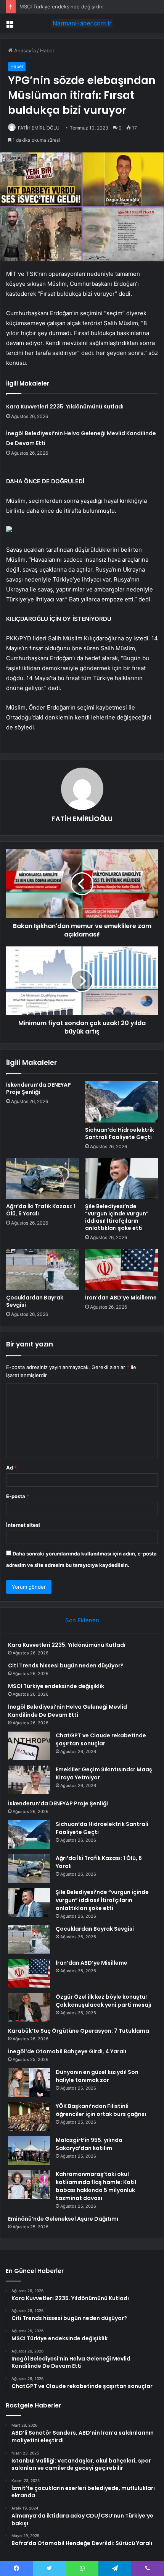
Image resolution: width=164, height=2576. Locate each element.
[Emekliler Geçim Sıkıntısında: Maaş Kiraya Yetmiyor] (29, 1780)
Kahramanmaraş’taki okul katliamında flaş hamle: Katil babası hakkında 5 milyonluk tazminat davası (96, 2186)
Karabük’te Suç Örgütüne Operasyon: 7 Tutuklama (79, 2031)
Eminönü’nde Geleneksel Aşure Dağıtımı (63, 2219)
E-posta (18, 1496)
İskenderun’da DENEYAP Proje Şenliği (39, 1088)
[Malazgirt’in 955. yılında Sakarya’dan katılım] (29, 2151)
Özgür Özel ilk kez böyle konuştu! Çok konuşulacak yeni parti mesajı (104, 2001)
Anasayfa (24, 50)
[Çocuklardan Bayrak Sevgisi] (43, 1270)
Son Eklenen (82, 1620)
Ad (11, 1468)
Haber (47, 50)
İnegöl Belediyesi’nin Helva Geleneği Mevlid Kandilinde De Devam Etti (68, 1711)
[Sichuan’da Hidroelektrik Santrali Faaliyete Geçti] (121, 1102)
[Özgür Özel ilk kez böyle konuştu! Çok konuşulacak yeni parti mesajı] (29, 2007)
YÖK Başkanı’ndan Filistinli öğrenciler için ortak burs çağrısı (101, 2110)
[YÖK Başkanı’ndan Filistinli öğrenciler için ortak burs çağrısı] (29, 2117)
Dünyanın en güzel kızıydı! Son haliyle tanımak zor (97, 2076)
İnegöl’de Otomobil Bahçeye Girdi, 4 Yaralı (67, 2051)
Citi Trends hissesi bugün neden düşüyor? (66, 1665)
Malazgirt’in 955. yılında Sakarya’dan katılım (89, 2144)
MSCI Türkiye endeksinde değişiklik (61, 6)
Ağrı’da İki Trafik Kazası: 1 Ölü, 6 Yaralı (41, 1210)
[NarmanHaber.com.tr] (82, 23)
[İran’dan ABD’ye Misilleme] (121, 1270)
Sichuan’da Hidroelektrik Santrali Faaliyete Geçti (120, 1133)
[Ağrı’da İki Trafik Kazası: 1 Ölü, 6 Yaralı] (43, 1179)
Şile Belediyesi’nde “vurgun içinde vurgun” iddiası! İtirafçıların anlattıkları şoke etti (117, 1217)
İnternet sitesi (23, 1525)
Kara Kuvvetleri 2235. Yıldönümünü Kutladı (65, 407)
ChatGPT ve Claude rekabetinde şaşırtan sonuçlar (101, 1739)
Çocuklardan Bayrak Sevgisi (35, 1301)
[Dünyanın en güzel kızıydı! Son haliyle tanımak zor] (29, 2083)
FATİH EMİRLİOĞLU (39, 128)
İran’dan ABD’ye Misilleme (121, 1298)
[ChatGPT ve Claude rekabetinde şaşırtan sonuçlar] (29, 1746)
